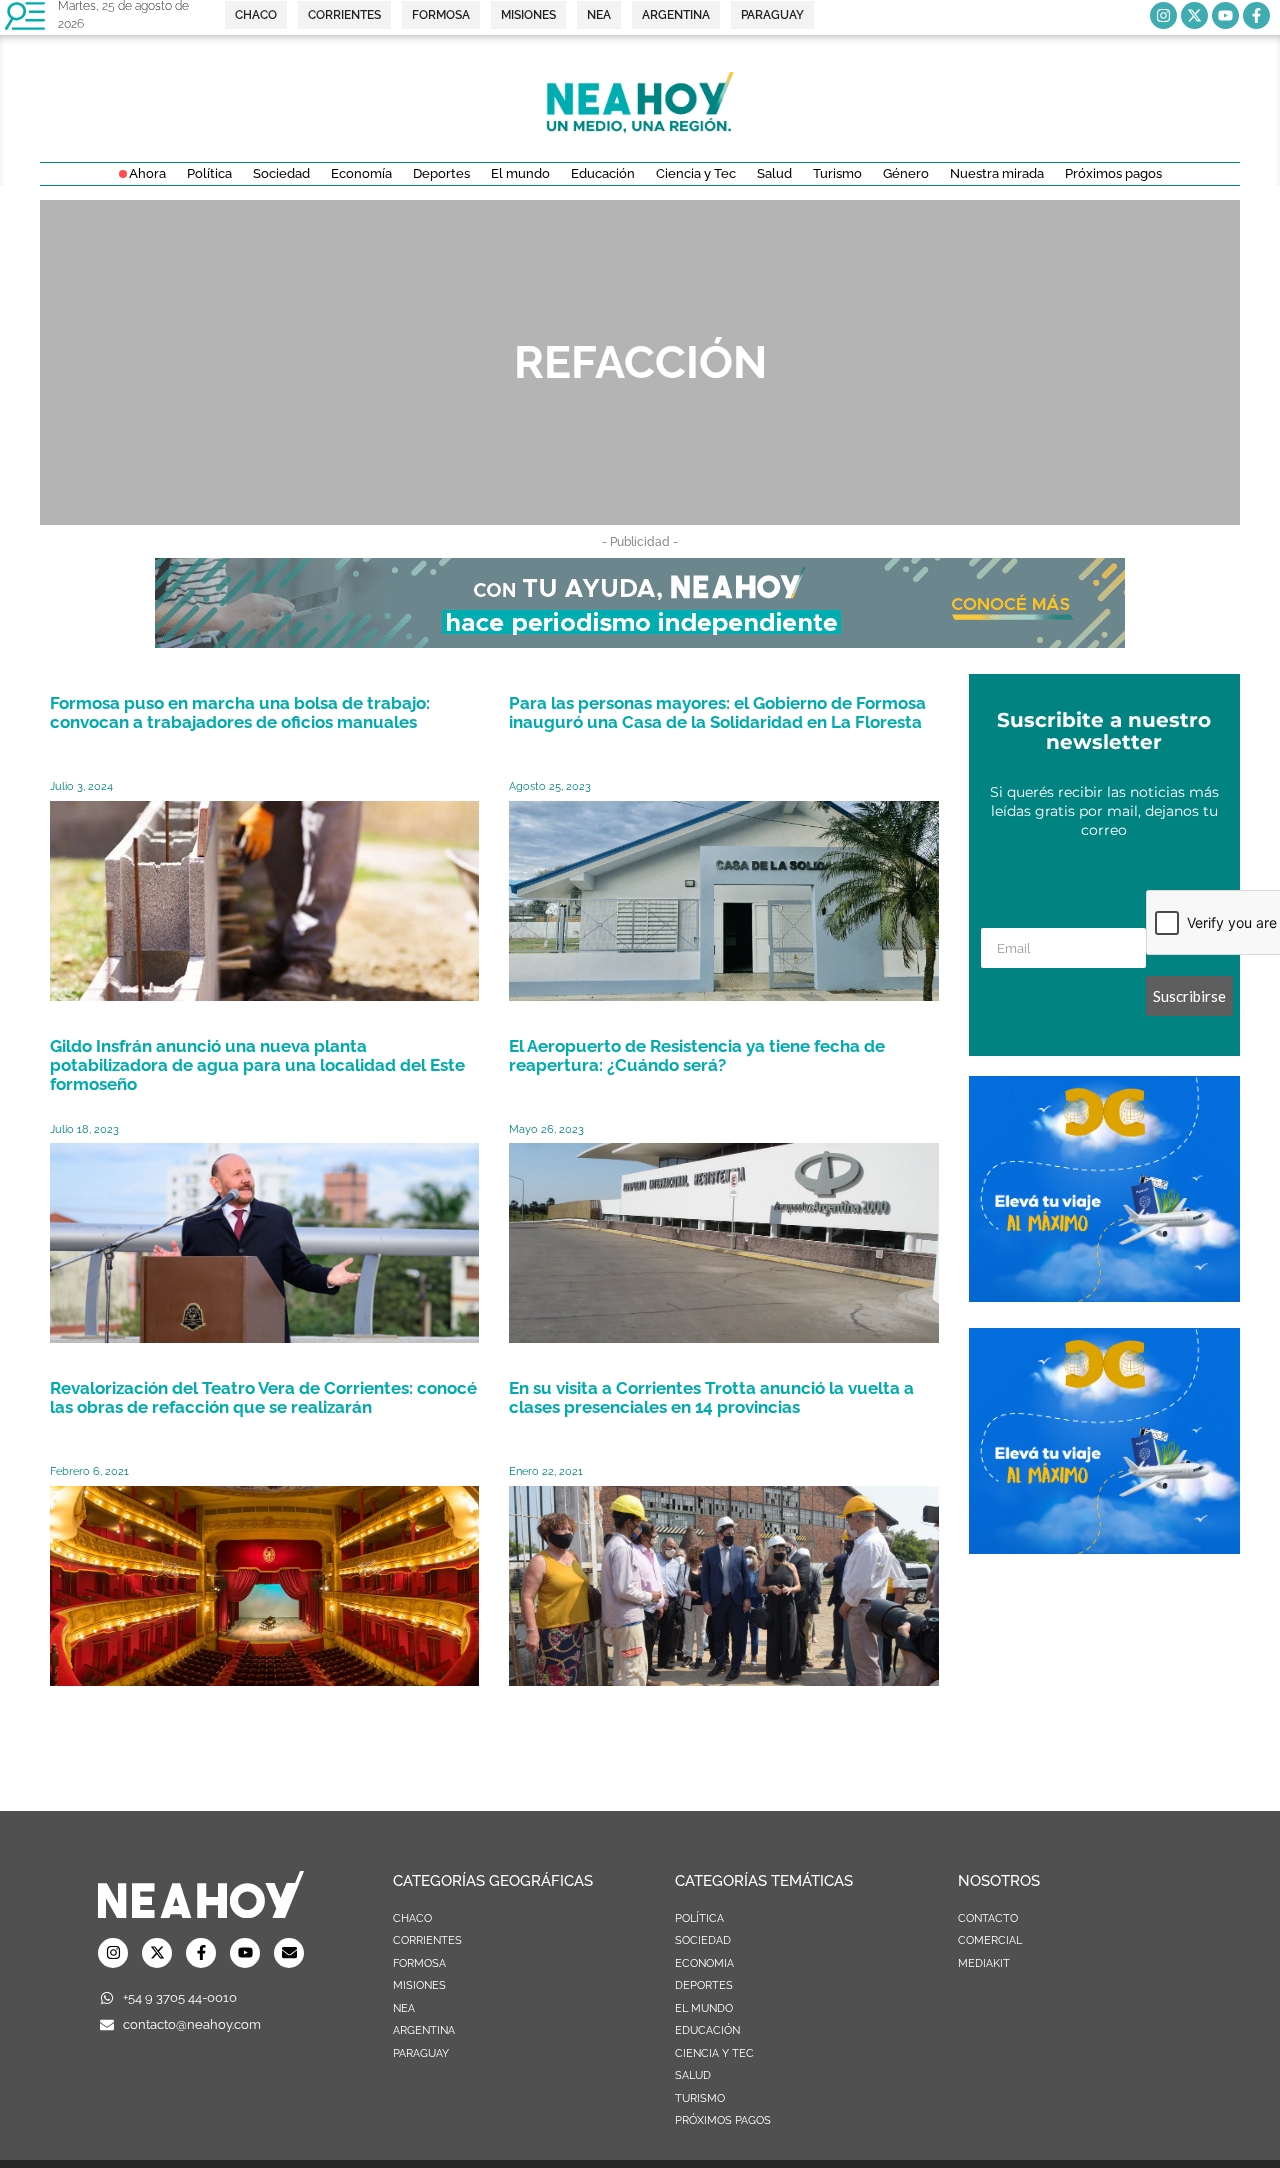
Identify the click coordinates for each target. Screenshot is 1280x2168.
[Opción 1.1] (640, 642)
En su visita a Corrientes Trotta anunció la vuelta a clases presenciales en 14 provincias (711, 1397)
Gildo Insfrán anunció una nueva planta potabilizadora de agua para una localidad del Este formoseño (257, 1065)
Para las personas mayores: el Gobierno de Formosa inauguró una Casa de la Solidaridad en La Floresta (717, 712)
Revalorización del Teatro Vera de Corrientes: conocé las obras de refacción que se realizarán (263, 1397)
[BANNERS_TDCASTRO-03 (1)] (1104, 1296)
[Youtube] (1225, 15)
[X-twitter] (1194, 15)
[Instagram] (1163, 15)
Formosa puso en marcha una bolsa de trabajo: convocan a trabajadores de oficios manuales (240, 712)
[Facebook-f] (1256, 15)
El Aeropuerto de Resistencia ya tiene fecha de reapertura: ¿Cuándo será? (697, 1055)
